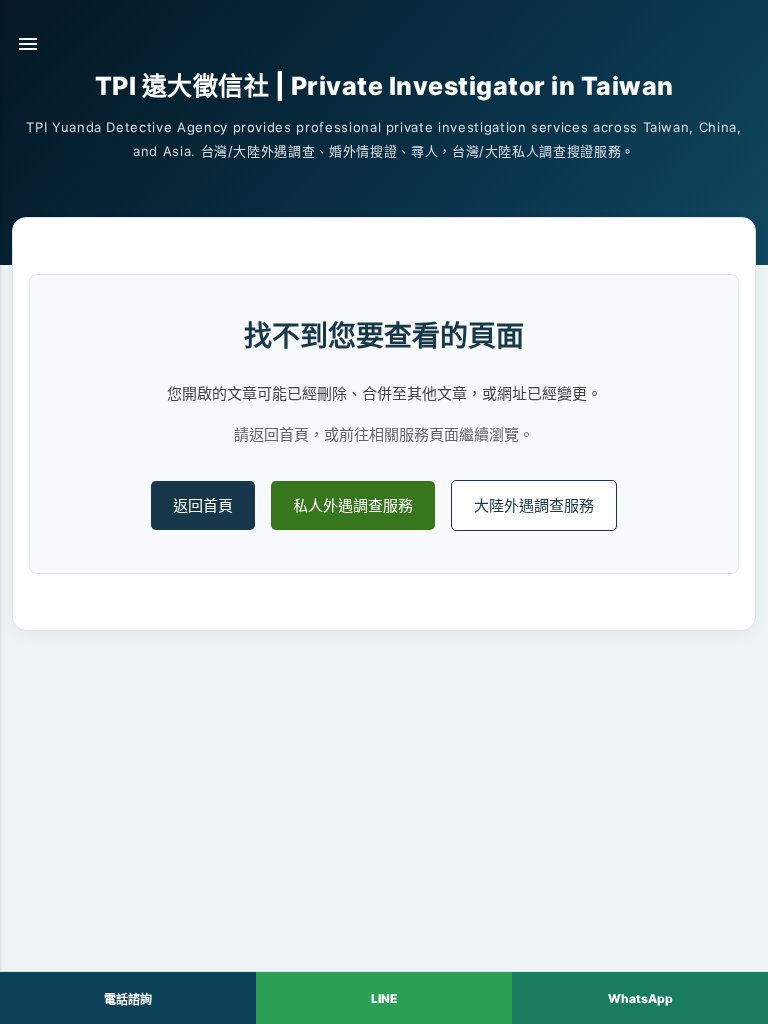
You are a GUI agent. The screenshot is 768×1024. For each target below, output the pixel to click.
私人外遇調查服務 (353, 505)
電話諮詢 (128, 999)
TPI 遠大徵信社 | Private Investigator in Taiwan (384, 86)
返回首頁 (203, 505)
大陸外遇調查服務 (534, 505)
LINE (384, 998)
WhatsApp (640, 998)
